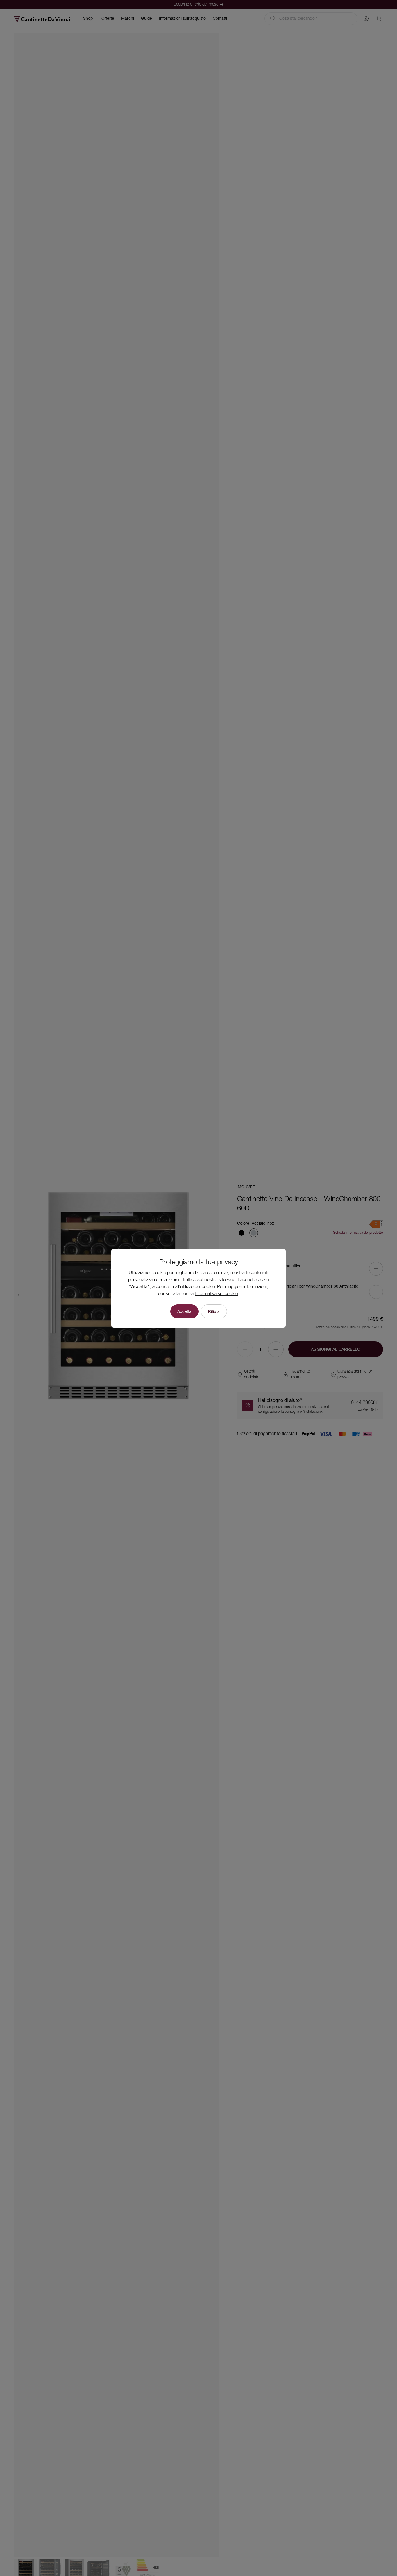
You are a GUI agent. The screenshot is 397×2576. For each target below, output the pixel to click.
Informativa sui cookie (216, 1294)
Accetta (184, 1311)
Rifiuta (214, 1311)
